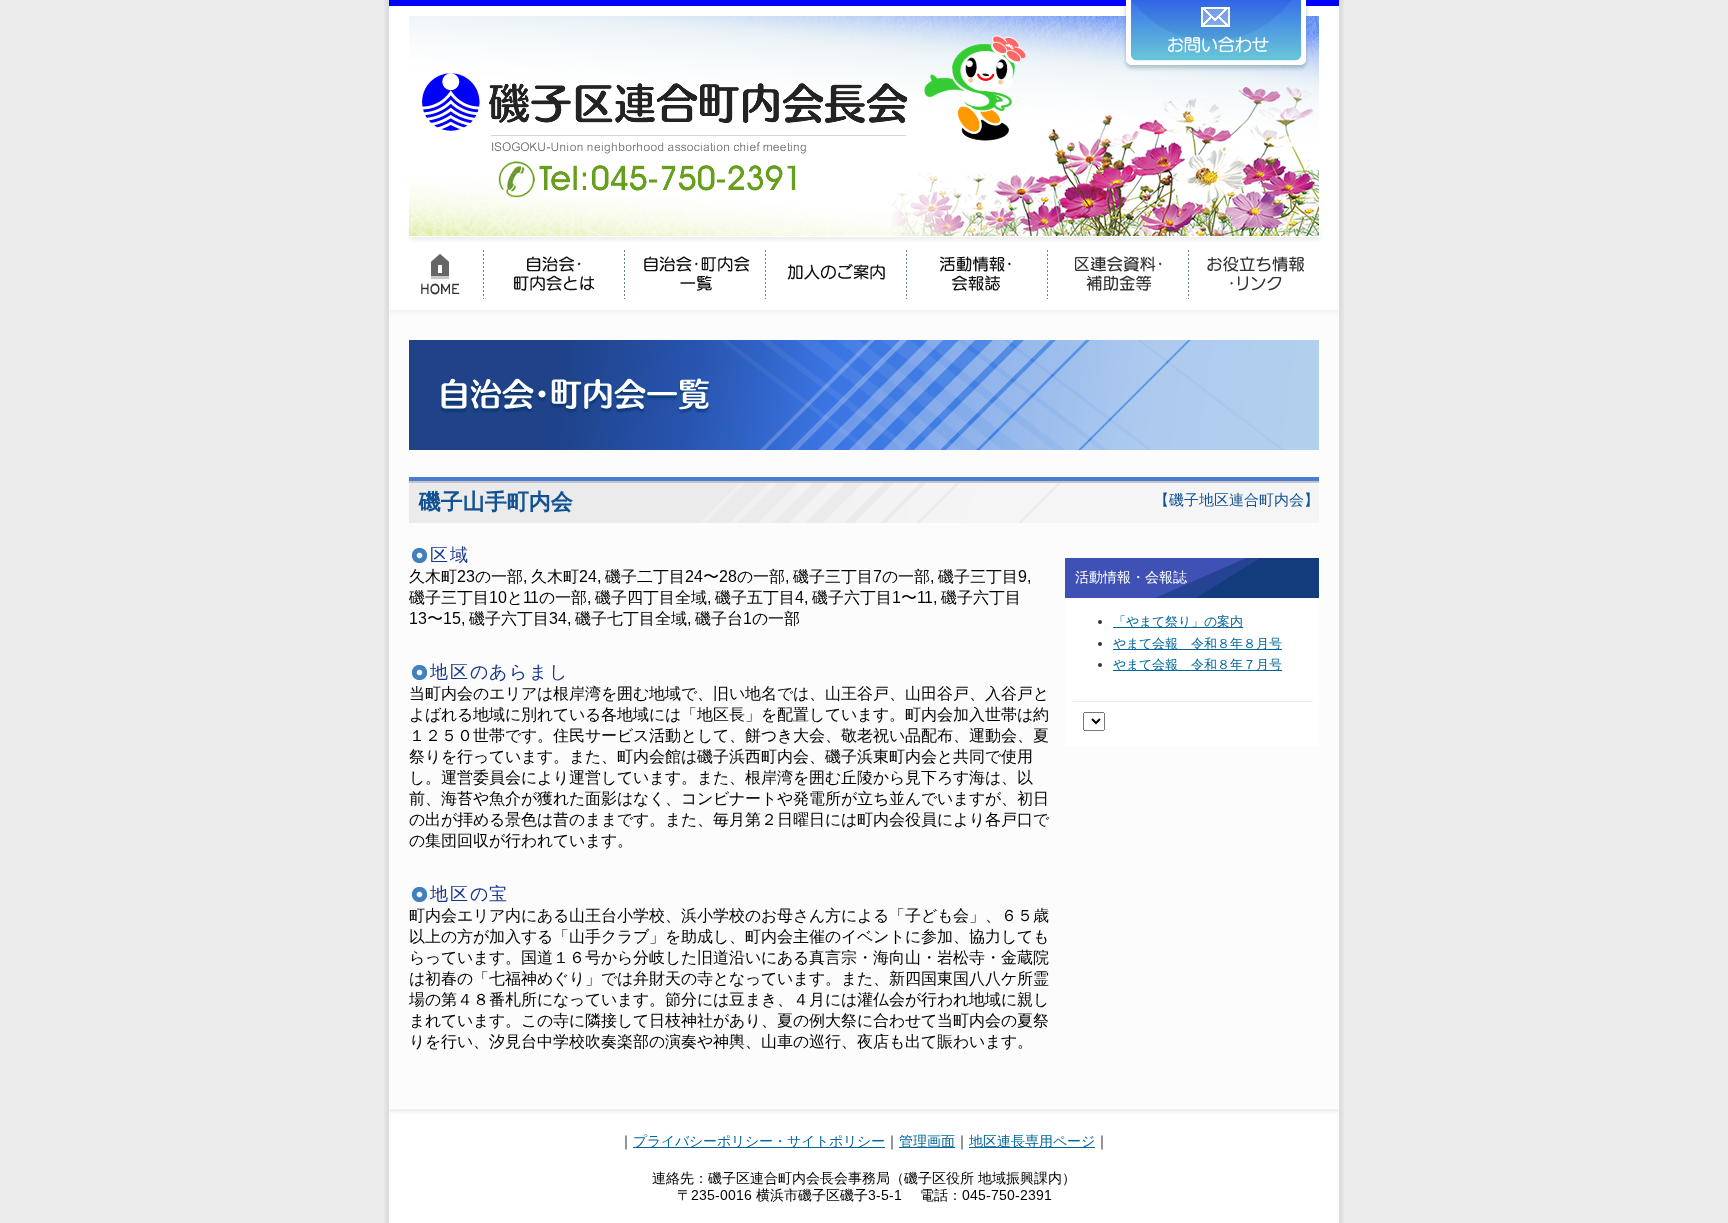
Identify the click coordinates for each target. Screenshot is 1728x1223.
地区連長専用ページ (1032, 1141)
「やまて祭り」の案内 (1178, 621)
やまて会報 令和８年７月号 (1197, 664)
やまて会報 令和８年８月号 (1197, 643)
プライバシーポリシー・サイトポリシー (759, 1141)
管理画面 (927, 1141)
